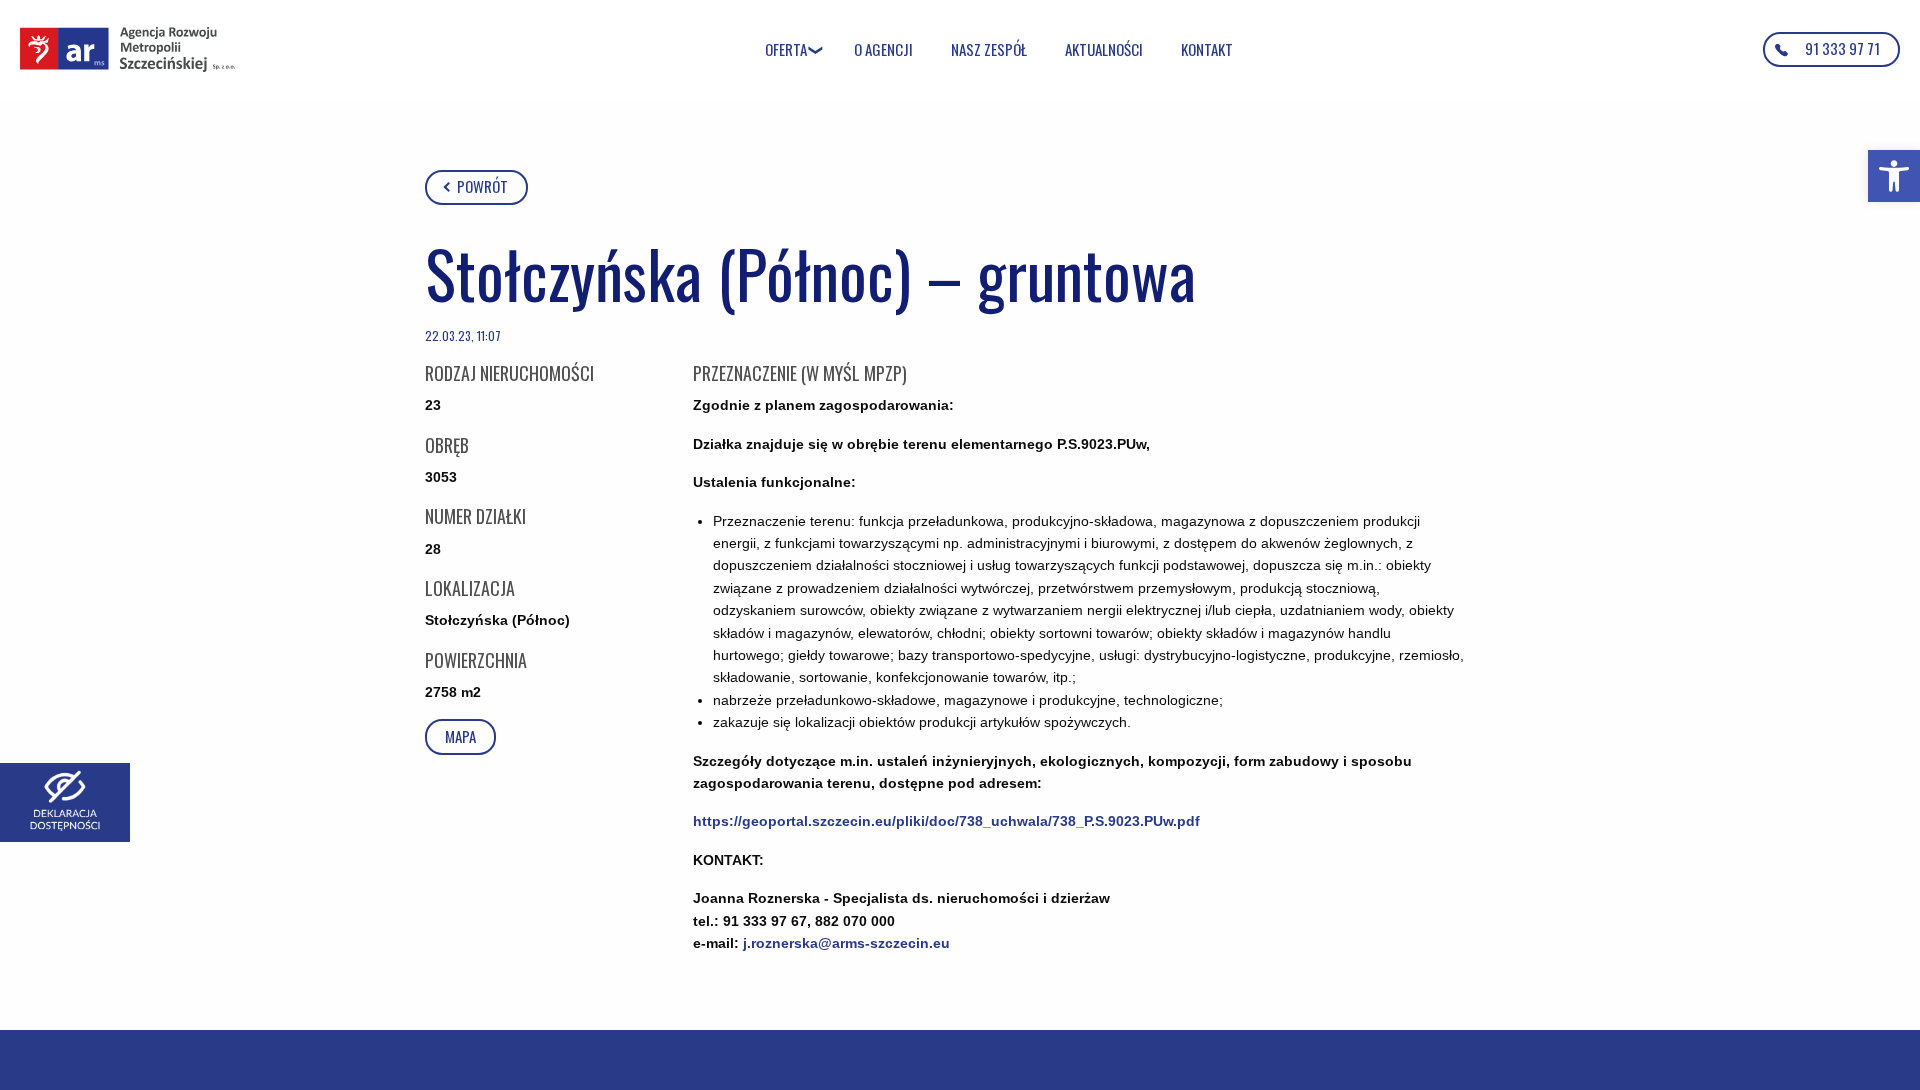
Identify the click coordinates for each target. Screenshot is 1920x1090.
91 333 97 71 (1842, 48)
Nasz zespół (989, 49)
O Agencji (883, 49)
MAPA (460, 736)
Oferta (786, 49)
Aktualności (1104, 49)
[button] (1894, 176)
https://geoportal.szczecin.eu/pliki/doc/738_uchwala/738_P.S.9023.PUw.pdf (946, 821)
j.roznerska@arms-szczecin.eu (846, 943)
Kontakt (1207, 49)
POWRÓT (481, 186)
